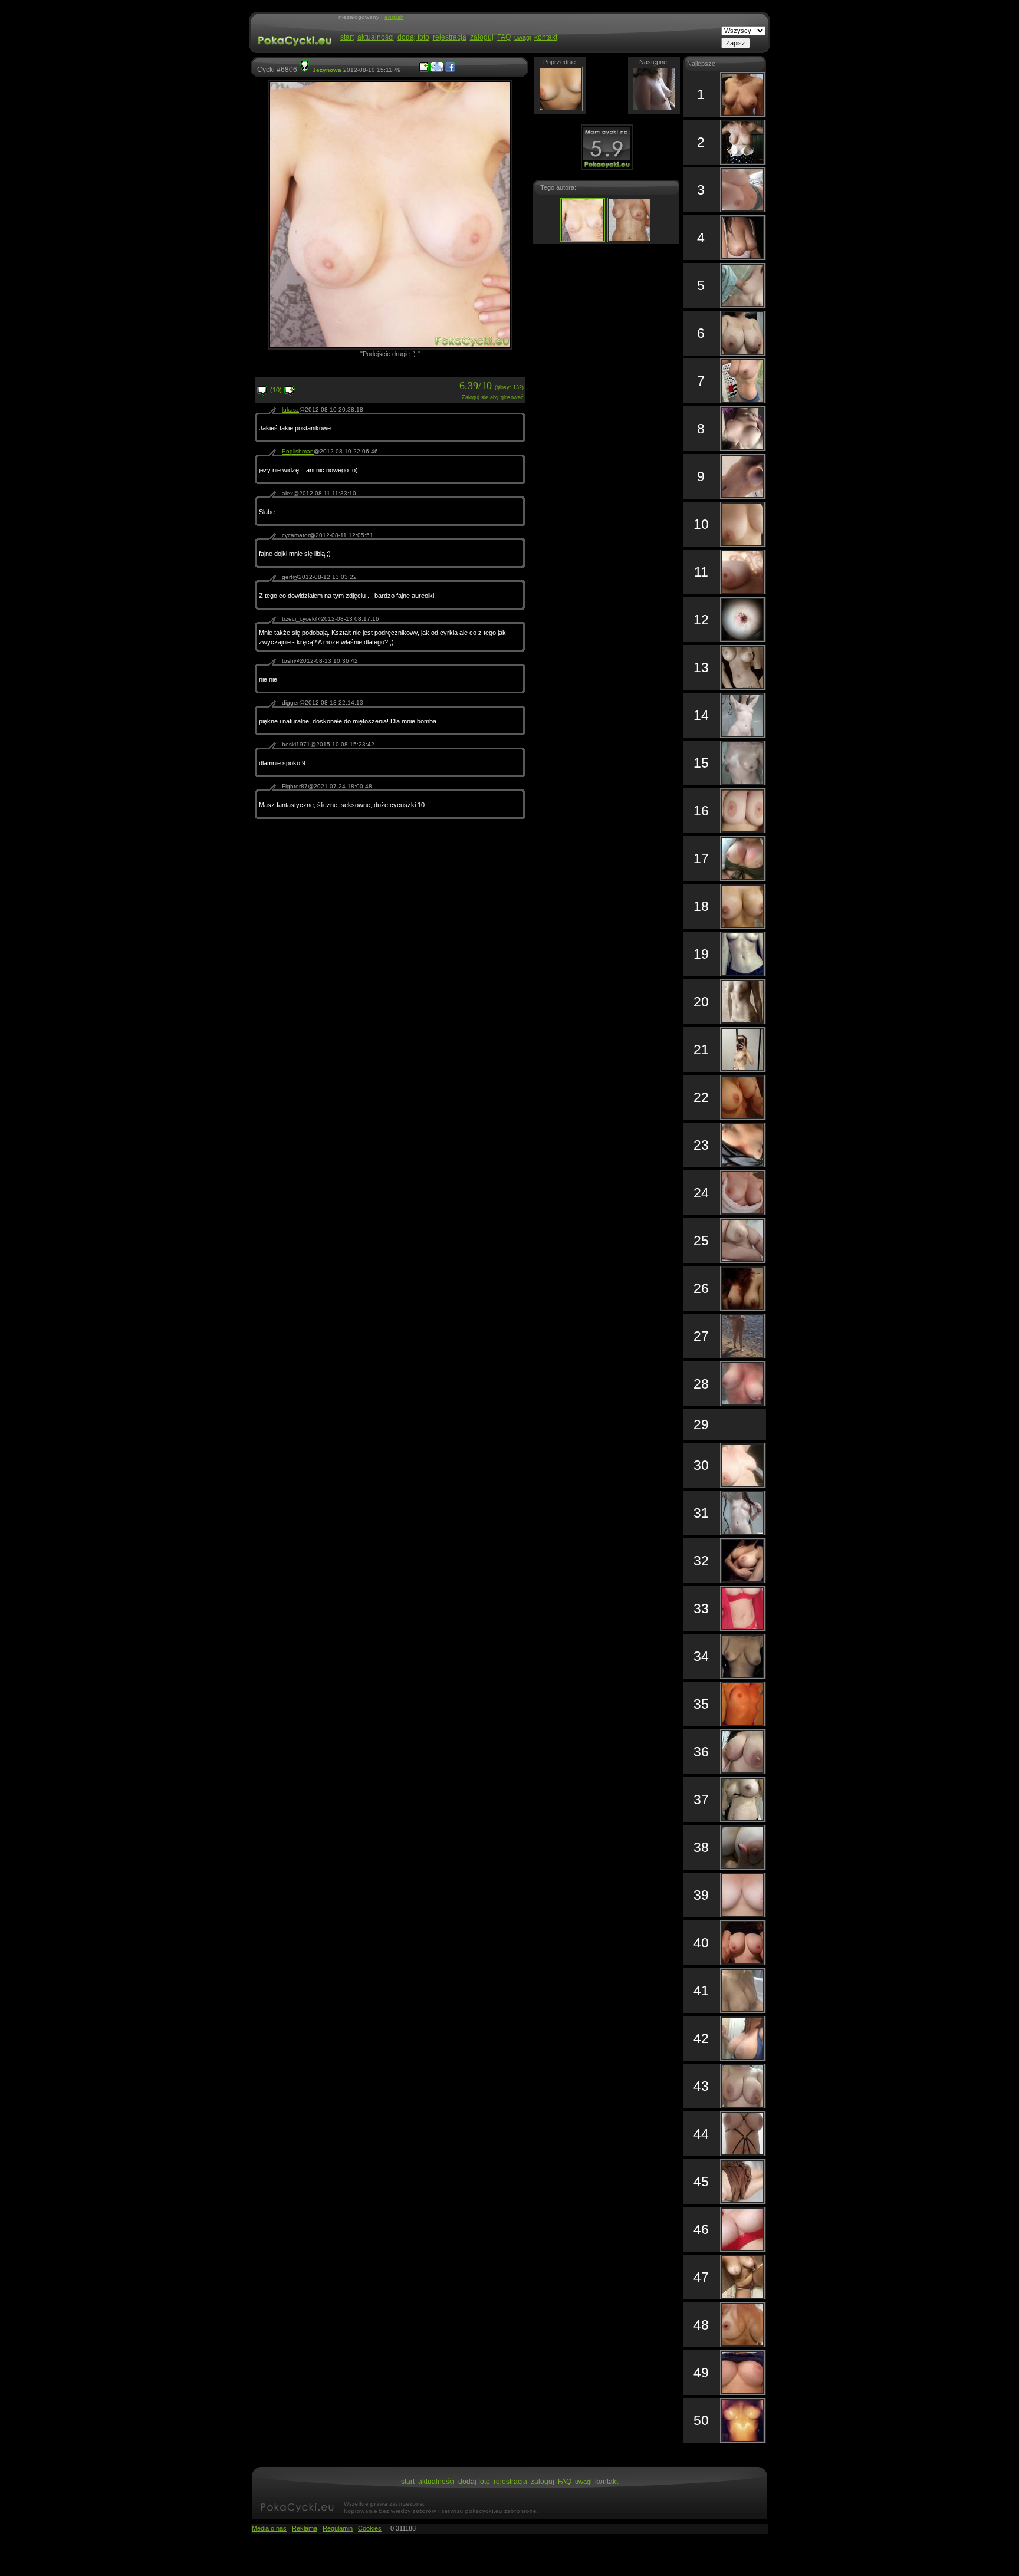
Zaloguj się (475, 397)
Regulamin (338, 2528)
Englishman (298, 451)
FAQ (504, 37)
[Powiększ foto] (424, 70)
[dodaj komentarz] (290, 393)
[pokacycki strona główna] (293, 52)
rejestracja (450, 37)
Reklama (305, 2528)
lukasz (290, 409)
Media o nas (269, 2528)
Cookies (370, 2528)
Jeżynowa (327, 70)
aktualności (376, 37)
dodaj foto (413, 37)
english (394, 17)
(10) (276, 390)
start (347, 37)
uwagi (522, 37)
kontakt (546, 37)
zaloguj (482, 37)
